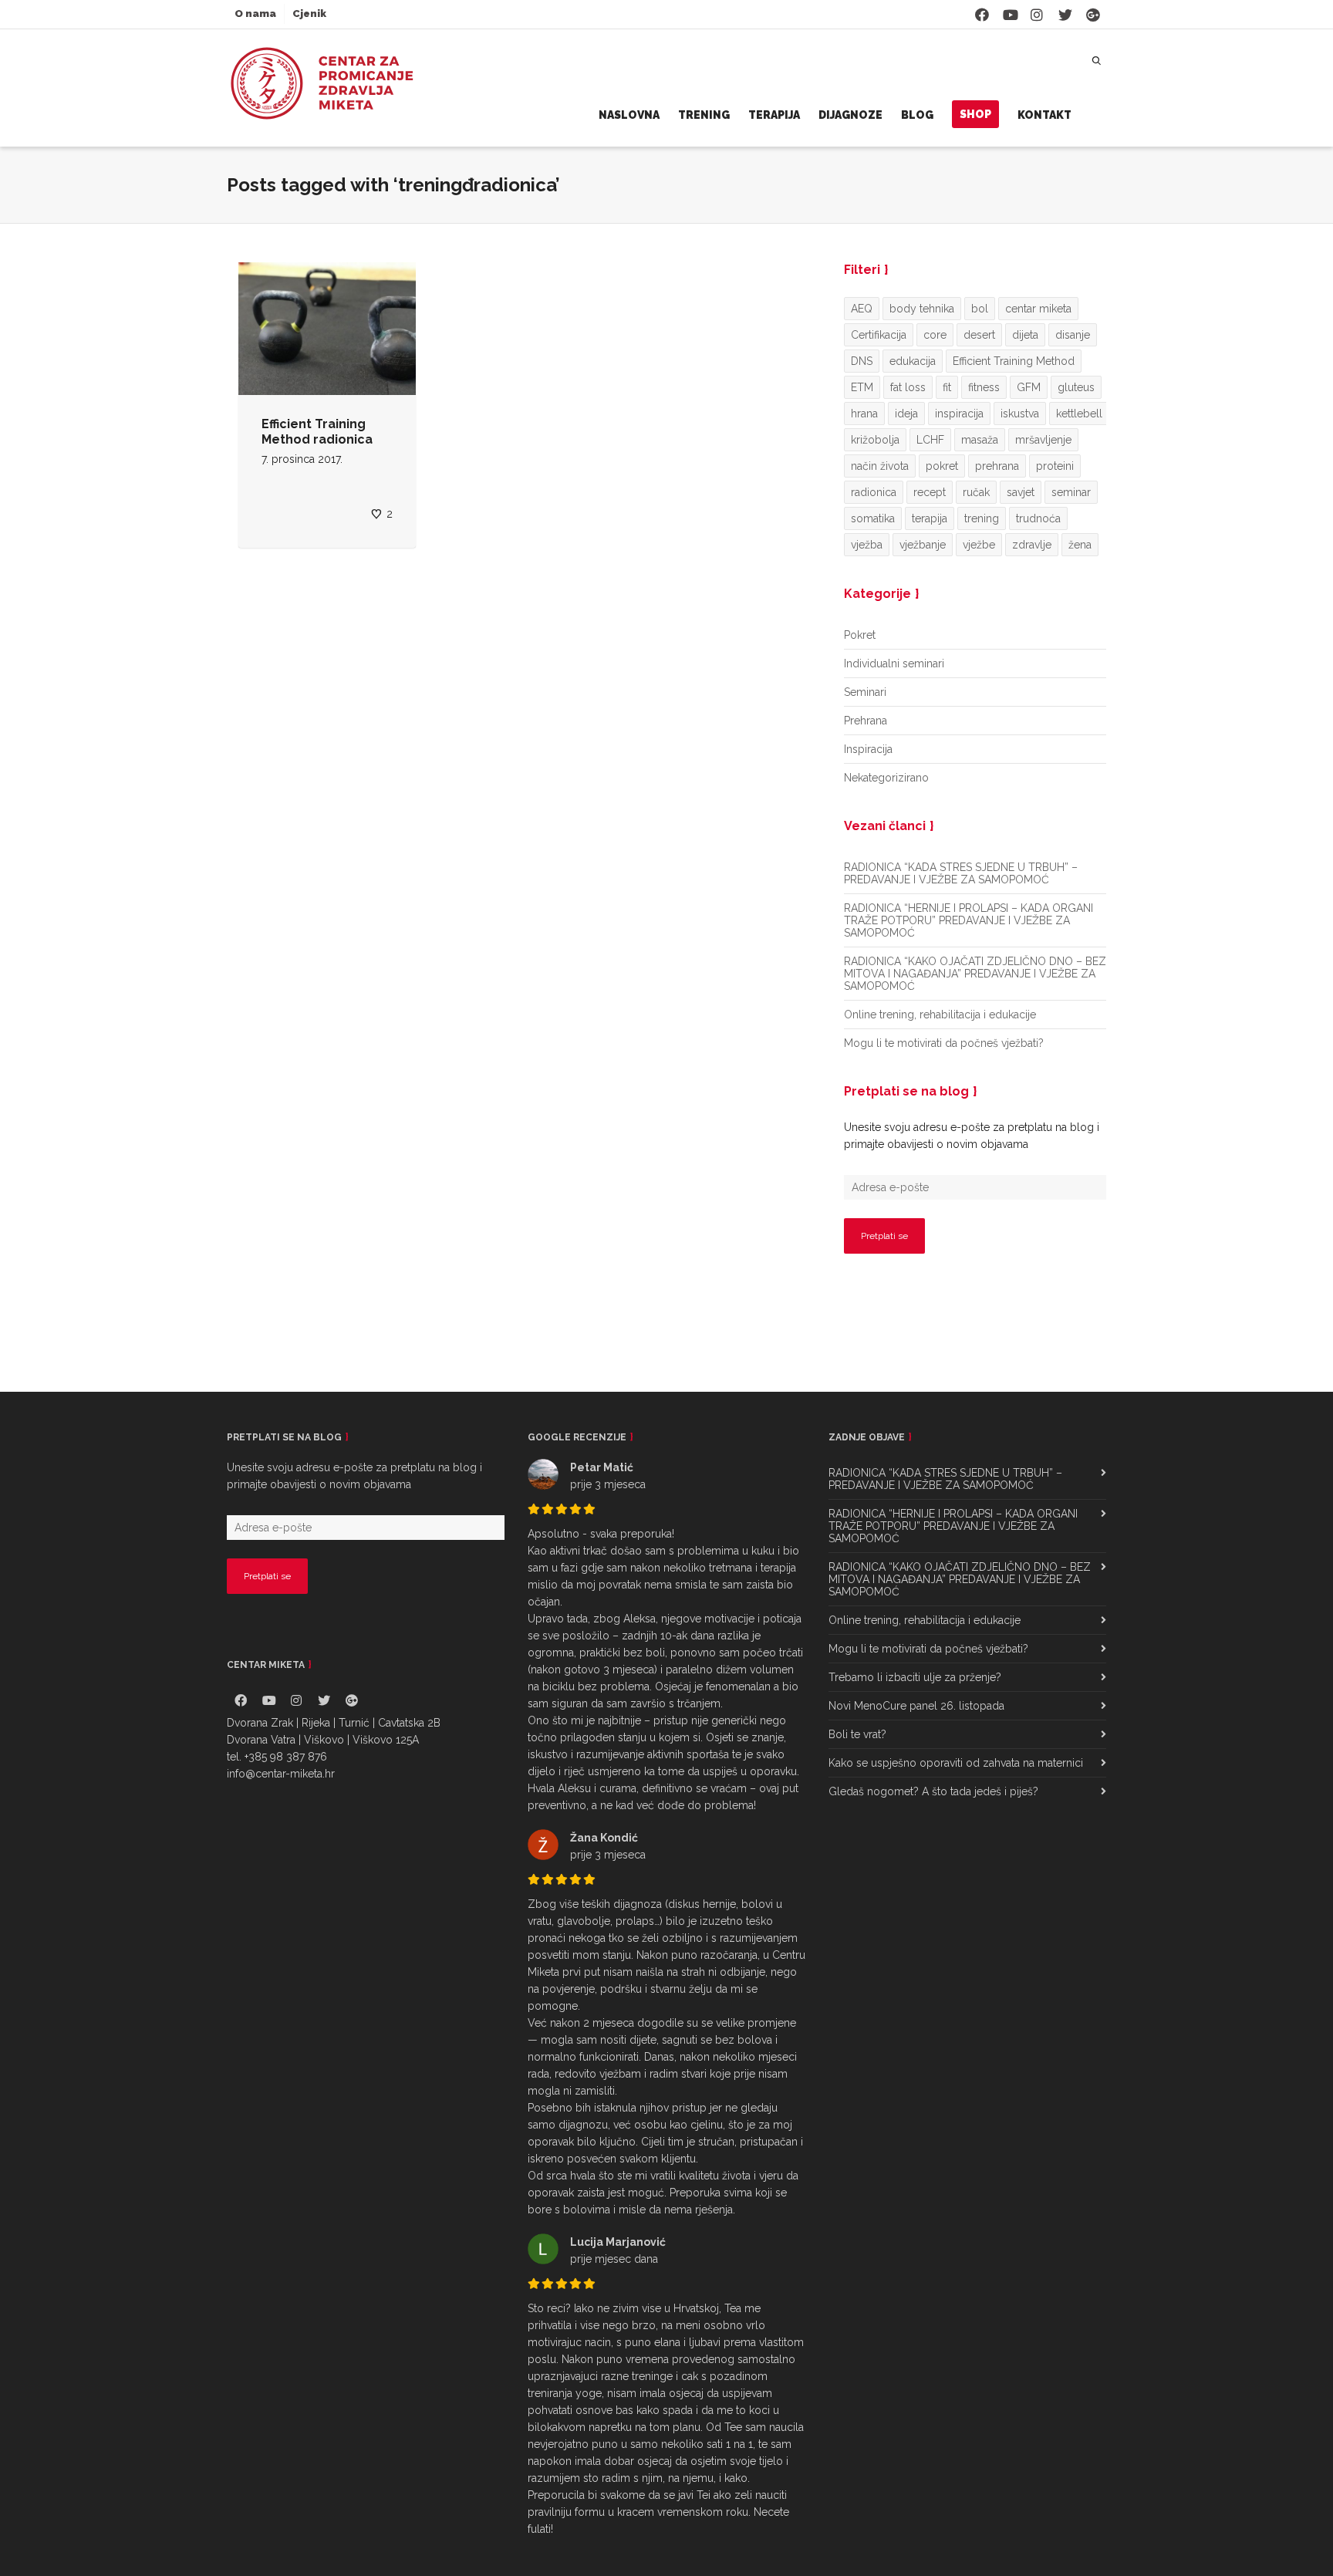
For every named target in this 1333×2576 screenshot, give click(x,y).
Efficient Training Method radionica (317, 432)
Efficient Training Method (1014, 361)
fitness (984, 387)
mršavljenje (1043, 440)
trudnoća (1038, 518)
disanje (1073, 335)
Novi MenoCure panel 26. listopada (916, 1706)
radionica (874, 492)
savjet (1021, 492)
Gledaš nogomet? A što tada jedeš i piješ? (933, 1791)
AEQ (862, 309)
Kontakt (1044, 115)
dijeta (1025, 335)
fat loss (908, 387)
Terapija (774, 115)
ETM (862, 387)
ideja (906, 414)
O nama (255, 14)
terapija (930, 518)
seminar (1071, 492)
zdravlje (1032, 545)
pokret (942, 466)
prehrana (997, 466)
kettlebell (1079, 414)
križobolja (875, 440)
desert (979, 335)
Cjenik (309, 14)
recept (930, 492)
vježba (867, 545)
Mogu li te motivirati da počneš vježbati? (944, 1043)
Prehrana (866, 721)
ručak (976, 492)
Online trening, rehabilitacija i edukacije (940, 1015)
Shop (975, 114)
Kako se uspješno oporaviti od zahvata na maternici (956, 1763)
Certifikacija (879, 335)
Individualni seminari (894, 663)
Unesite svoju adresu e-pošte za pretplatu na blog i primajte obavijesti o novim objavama (972, 1136)
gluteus (1076, 387)
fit (947, 387)
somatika (873, 518)
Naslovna (629, 115)
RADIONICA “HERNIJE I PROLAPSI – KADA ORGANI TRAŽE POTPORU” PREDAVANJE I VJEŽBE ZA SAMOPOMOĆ (969, 920)
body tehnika (922, 309)
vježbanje (923, 545)
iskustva (1020, 414)
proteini (1055, 466)
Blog (917, 115)
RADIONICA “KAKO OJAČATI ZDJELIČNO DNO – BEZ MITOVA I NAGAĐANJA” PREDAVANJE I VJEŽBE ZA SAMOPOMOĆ (975, 974)
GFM (1029, 387)
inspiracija (959, 414)
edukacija (913, 361)
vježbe (979, 545)
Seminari (865, 692)
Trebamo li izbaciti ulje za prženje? (915, 1677)
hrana (864, 414)
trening (982, 518)
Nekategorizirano (886, 778)
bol (980, 309)
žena (1080, 545)
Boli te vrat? (857, 1734)
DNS (862, 361)
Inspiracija (868, 749)
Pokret (860, 635)
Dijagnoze (850, 115)
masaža (980, 440)
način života (880, 466)
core (935, 335)
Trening (704, 115)
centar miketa (1038, 309)
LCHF (930, 440)
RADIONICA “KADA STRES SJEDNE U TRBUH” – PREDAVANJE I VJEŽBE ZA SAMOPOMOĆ (961, 873)
